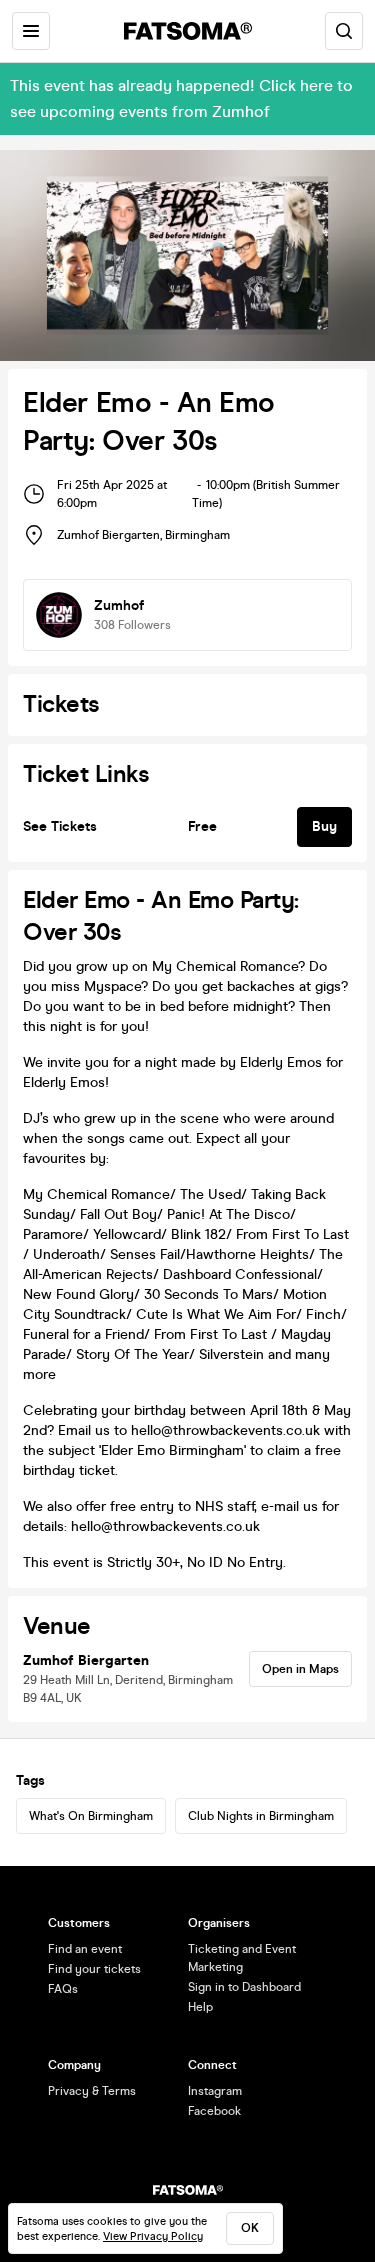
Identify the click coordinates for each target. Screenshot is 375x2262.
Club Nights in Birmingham (261, 1816)
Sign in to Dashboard (244, 1987)
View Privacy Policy (153, 2236)
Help (200, 2007)
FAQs (63, 1989)
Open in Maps (300, 1669)
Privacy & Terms (92, 2091)
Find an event (85, 1949)
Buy (324, 826)
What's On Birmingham (91, 1816)
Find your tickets (94, 1969)
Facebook (214, 2111)
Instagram (215, 2091)
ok (250, 2228)
